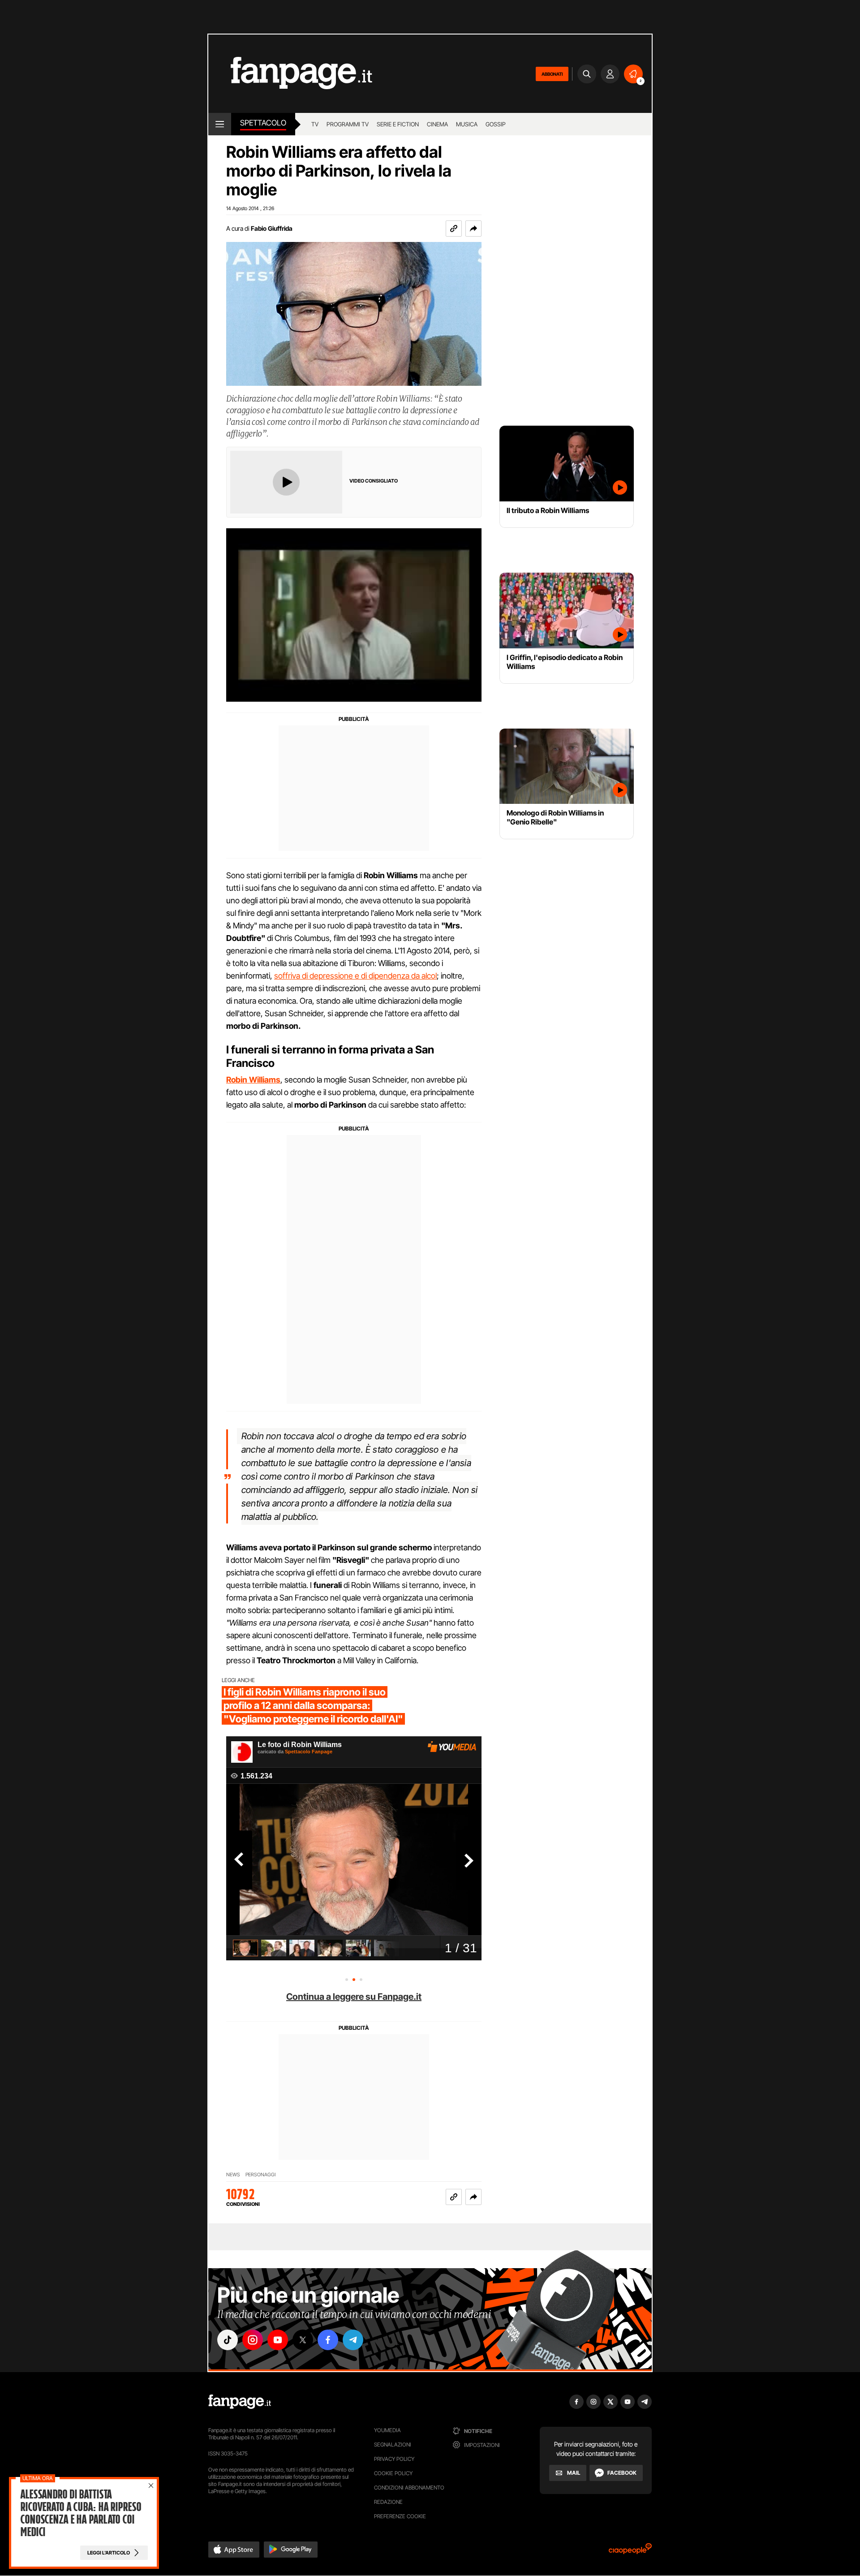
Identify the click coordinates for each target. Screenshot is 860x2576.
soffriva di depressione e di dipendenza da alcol (355, 976)
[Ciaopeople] (630, 2552)
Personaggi (260, 2175)
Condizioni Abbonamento (409, 2488)
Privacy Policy (394, 2459)
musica (467, 124)
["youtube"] (278, 2340)
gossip (496, 124)
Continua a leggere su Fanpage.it (354, 1997)
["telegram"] (353, 2340)
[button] (473, 229)
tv (315, 124)
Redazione (388, 2502)
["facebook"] (328, 2340)
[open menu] (220, 124)
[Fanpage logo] (290, 74)
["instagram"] (253, 2340)
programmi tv (348, 124)
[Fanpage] (240, 2402)
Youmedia (387, 2430)
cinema (437, 124)
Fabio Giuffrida (272, 228)
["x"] (303, 2340)
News (233, 2175)
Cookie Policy (393, 2473)
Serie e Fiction (398, 124)
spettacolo (263, 123)
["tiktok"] (228, 2340)
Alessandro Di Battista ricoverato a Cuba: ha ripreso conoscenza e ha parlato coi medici (81, 2513)
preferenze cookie (400, 2516)
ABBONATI (552, 74)
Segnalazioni (393, 2444)
